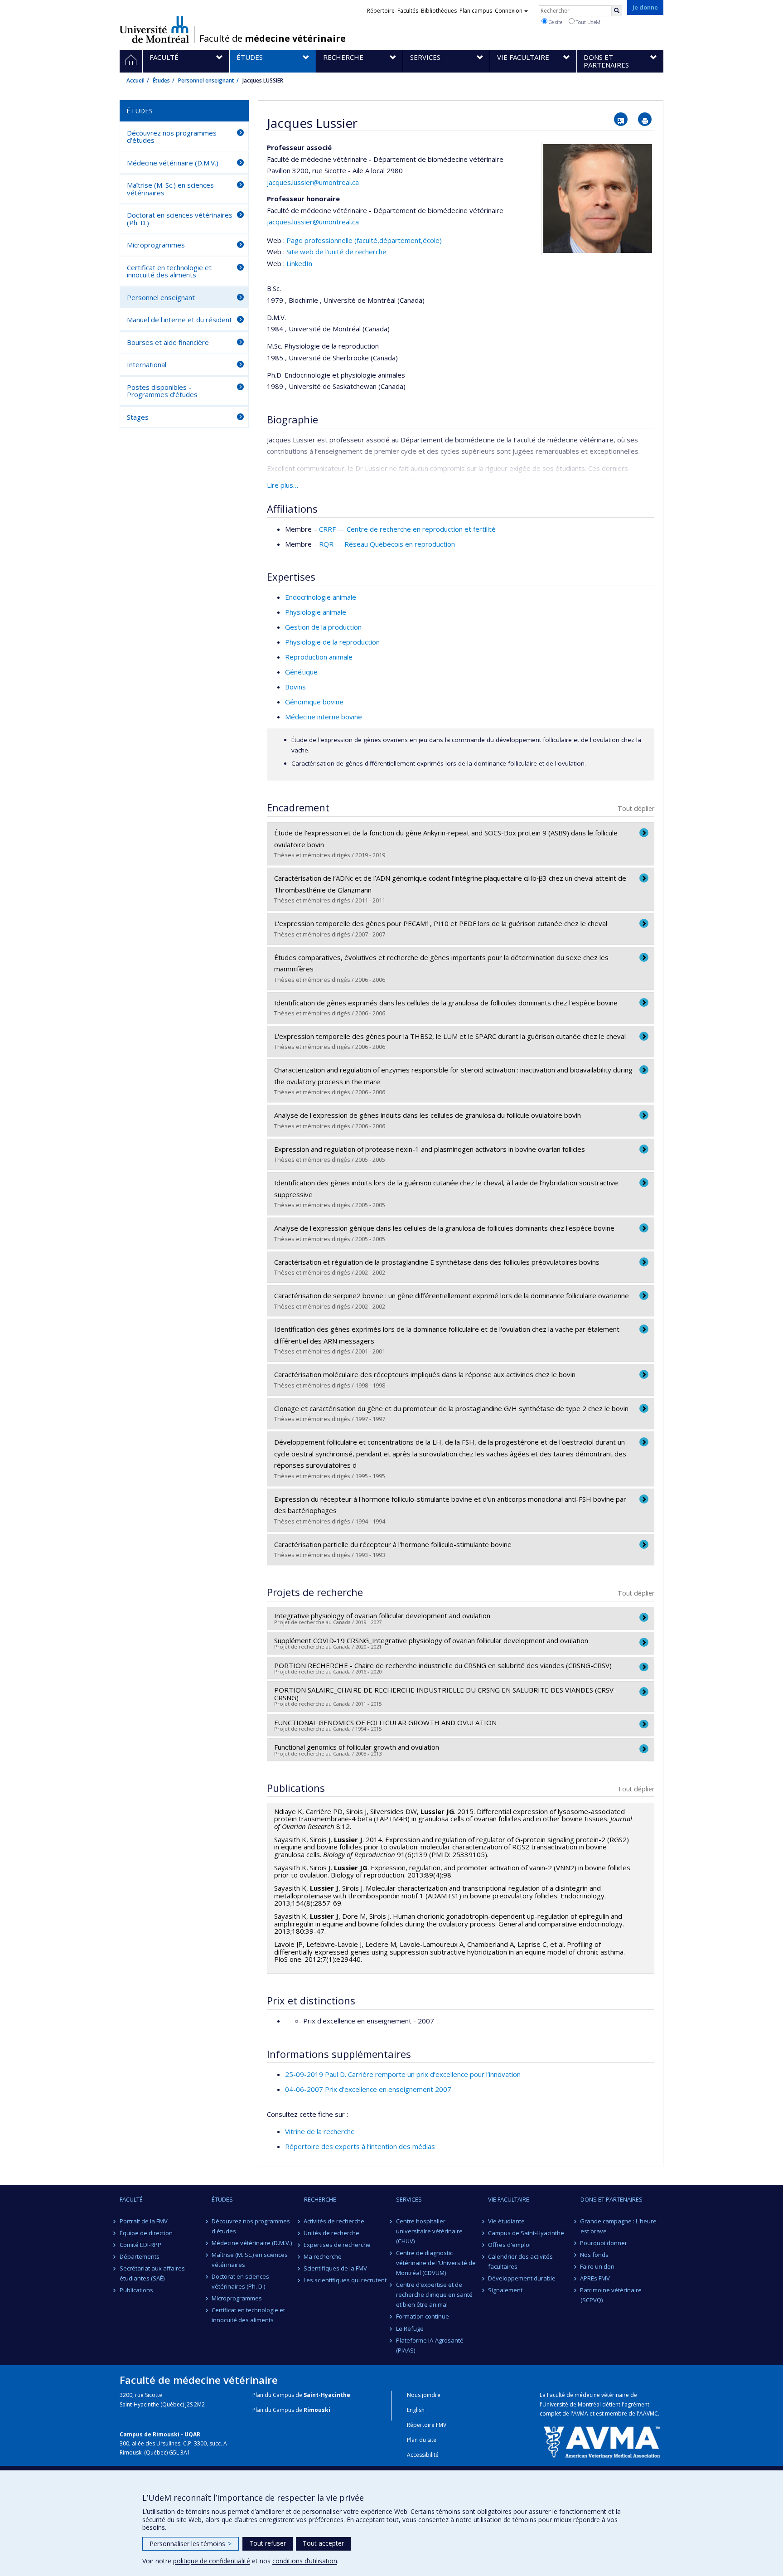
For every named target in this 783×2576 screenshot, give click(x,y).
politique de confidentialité (212, 2561)
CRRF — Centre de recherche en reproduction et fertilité (407, 529)
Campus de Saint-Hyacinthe (526, 2233)
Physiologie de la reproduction (332, 642)
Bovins (295, 687)
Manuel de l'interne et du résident (179, 320)
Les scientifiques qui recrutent (346, 2280)
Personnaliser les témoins (191, 2544)
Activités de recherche (334, 2221)
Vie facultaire (509, 2199)
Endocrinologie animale (321, 597)
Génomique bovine (314, 702)
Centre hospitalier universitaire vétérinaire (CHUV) (429, 2231)
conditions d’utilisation (305, 2561)
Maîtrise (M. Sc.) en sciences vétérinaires (170, 189)
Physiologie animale (316, 612)
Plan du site (422, 2440)
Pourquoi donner (604, 2243)
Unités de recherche (332, 2233)
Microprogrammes (156, 245)
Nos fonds (595, 2255)
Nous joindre (424, 2395)
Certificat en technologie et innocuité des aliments (169, 271)
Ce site (555, 22)
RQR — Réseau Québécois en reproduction (387, 544)
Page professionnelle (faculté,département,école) (364, 240)
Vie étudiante (506, 2221)
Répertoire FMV (427, 2425)
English (416, 2410)
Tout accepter (323, 2543)
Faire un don (598, 2266)
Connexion (509, 11)
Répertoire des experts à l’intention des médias (360, 2146)
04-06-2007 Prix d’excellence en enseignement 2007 (368, 2089)
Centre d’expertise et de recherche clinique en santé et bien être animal (434, 2295)
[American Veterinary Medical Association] (602, 2441)
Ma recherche (323, 2256)
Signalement (505, 2290)
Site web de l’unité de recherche (336, 252)
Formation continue (423, 2316)
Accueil (135, 80)
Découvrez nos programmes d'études (172, 137)
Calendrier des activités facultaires (520, 2261)
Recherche (320, 2199)
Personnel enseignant (206, 80)
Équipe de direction (146, 2233)
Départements (140, 2256)
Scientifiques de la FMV (336, 2268)
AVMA (581, 2413)
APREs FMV (595, 2278)
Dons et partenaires (611, 2199)
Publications (136, 2290)
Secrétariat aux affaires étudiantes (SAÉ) (152, 2273)
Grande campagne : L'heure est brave (619, 2226)
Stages (138, 417)
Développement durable (522, 2278)
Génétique (301, 672)
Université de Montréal (154, 29)
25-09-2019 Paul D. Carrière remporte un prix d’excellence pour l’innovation (403, 2074)
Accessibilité (423, 2455)
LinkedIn (299, 263)
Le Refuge (410, 2329)
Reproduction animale (319, 657)
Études (161, 80)
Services (409, 2199)
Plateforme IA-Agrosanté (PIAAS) (430, 2345)
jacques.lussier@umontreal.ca (313, 182)
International (147, 364)
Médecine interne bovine (324, 717)
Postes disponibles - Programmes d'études (162, 391)
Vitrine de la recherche (320, 2131)
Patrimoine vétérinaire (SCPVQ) (611, 2295)
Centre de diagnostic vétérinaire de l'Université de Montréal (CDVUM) (436, 2263)
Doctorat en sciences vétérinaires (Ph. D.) (180, 219)
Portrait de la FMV (144, 2221)
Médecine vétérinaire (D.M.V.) (173, 163)
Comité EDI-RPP (140, 2245)
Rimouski (317, 2410)
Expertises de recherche (338, 2245)
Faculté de (273, 39)
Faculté (131, 2199)
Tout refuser (268, 2543)
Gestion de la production (323, 627)
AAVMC (649, 2413)
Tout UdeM (587, 22)
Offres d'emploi (509, 2245)
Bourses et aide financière (168, 342)
